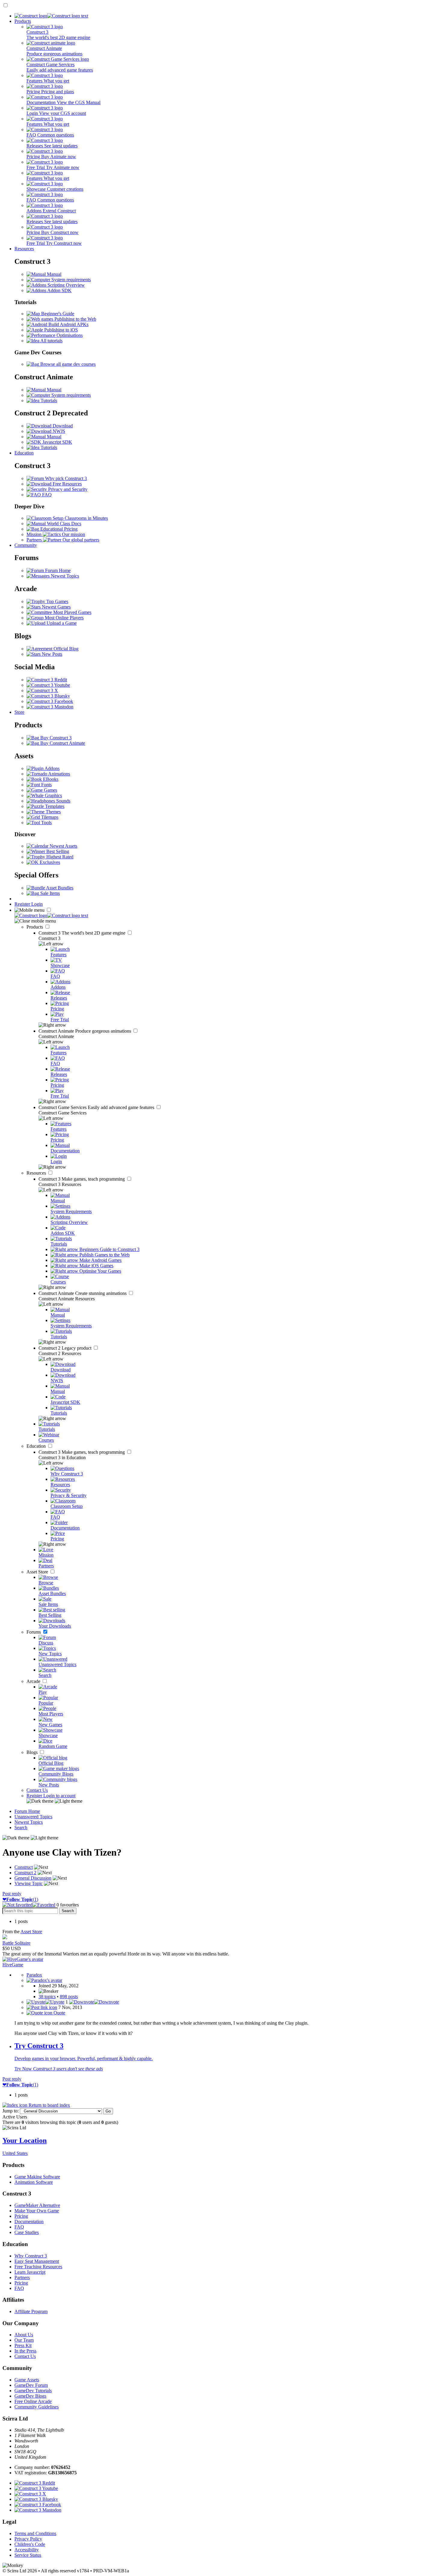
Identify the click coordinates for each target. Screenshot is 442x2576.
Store (19, 712)
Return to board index (49, 2105)
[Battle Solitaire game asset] (5, 1938)
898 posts (69, 1997)
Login (37, 904)
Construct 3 (83, 933)
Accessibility (27, 2550)
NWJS (58, 431)
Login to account (59, 1796)
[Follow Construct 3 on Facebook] (50, 701)
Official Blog (65, 649)
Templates (54, 806)
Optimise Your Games (100, 1271)
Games (50, 790)
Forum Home (57, 570)
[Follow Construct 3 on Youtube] (48, 685)
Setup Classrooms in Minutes (80, 518)
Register (23, 904)
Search (21, 1827)
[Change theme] (54, 1801)
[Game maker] (51, 915)
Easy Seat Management (37, 2261)
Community (26, 545)
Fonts (46, 785)
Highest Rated (59, 857)
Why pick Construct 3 (65, 478)
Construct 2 (66, 1348)
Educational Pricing (58, 529)
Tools (46, 823)
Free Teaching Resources (38, 2267)
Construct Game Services (97, 1107)
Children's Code (30, 2544)
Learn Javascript (30, 2272)
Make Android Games (100, 1260)
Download (62, 426)
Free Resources (67, 484)
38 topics (47, 1997)
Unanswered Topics (33, 1817)
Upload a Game (61, 623)
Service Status (28, 2555)
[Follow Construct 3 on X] (42, 690)
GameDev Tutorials (33, 2391)
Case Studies (27, 2232)
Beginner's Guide (57, 314)
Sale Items (49, 893)
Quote (59, 2013)
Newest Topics (64, 576)
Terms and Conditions (35, 2533)
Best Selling (57, 851)
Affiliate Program (31, 2311)
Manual (54, 274)
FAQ (46, 495)
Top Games (57, 601)
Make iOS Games (96, 1266)
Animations (59, 774)
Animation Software (34, 2182)
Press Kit (23, 2345)
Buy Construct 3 (55, 738)
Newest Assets (63, 846)
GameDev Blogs (30, 2396)
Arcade (34, 1681)
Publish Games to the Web (104, 1255)
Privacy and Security (67, 489)
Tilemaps (49, 817)
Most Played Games (72, 612)
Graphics (53, 795)
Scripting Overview (66, 285)
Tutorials (48, 401)
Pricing (21, 2216)
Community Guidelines (37, 2407)
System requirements (71, 280)
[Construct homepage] (51, 16)
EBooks (50, 779)
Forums (34, 1632)
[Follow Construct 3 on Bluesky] (48, 696)
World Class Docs (63, 524)
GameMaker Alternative (37, 2205)
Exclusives (49, 862)
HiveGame (13, 1965)
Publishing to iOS (60, 330)
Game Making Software (37, 2177)
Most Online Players (64, 618)
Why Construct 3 (31, 2256)
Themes (53, 812)
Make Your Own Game (37, 2211)
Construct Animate (85, 1031)
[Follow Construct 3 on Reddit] (47, 680)
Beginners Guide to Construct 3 (109, 1249)
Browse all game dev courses (67, 364)
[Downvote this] (94, 2002)
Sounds (63, 801)
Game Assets (27, 2380)
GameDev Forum (31, 2385)
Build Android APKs (68, 324)
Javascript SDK (57, 442)
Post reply (12, 1894)
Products (23, 21)
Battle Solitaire (16, 1943)
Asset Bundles (59, 888)
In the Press (25, 2351)
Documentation (29, 2222)
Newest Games (56, 607)
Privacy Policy (28, 2539)
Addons (52, 768)
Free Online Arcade (33, 2401)
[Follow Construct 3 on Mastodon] (50, 707)
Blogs (33, 1752)
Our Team (24, 2340)
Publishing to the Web (75, 319)
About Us (24, 2335)
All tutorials (51, 341)
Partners (22, 2277)
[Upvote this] (45, 2002)
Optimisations (69, 335)
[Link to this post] (42, 2007)
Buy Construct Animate (62, 743)
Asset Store (38, 1572)
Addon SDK (59, 290)
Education (24, 453)
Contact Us (37, 1790)
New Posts (51, 654)
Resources (24, 249)
